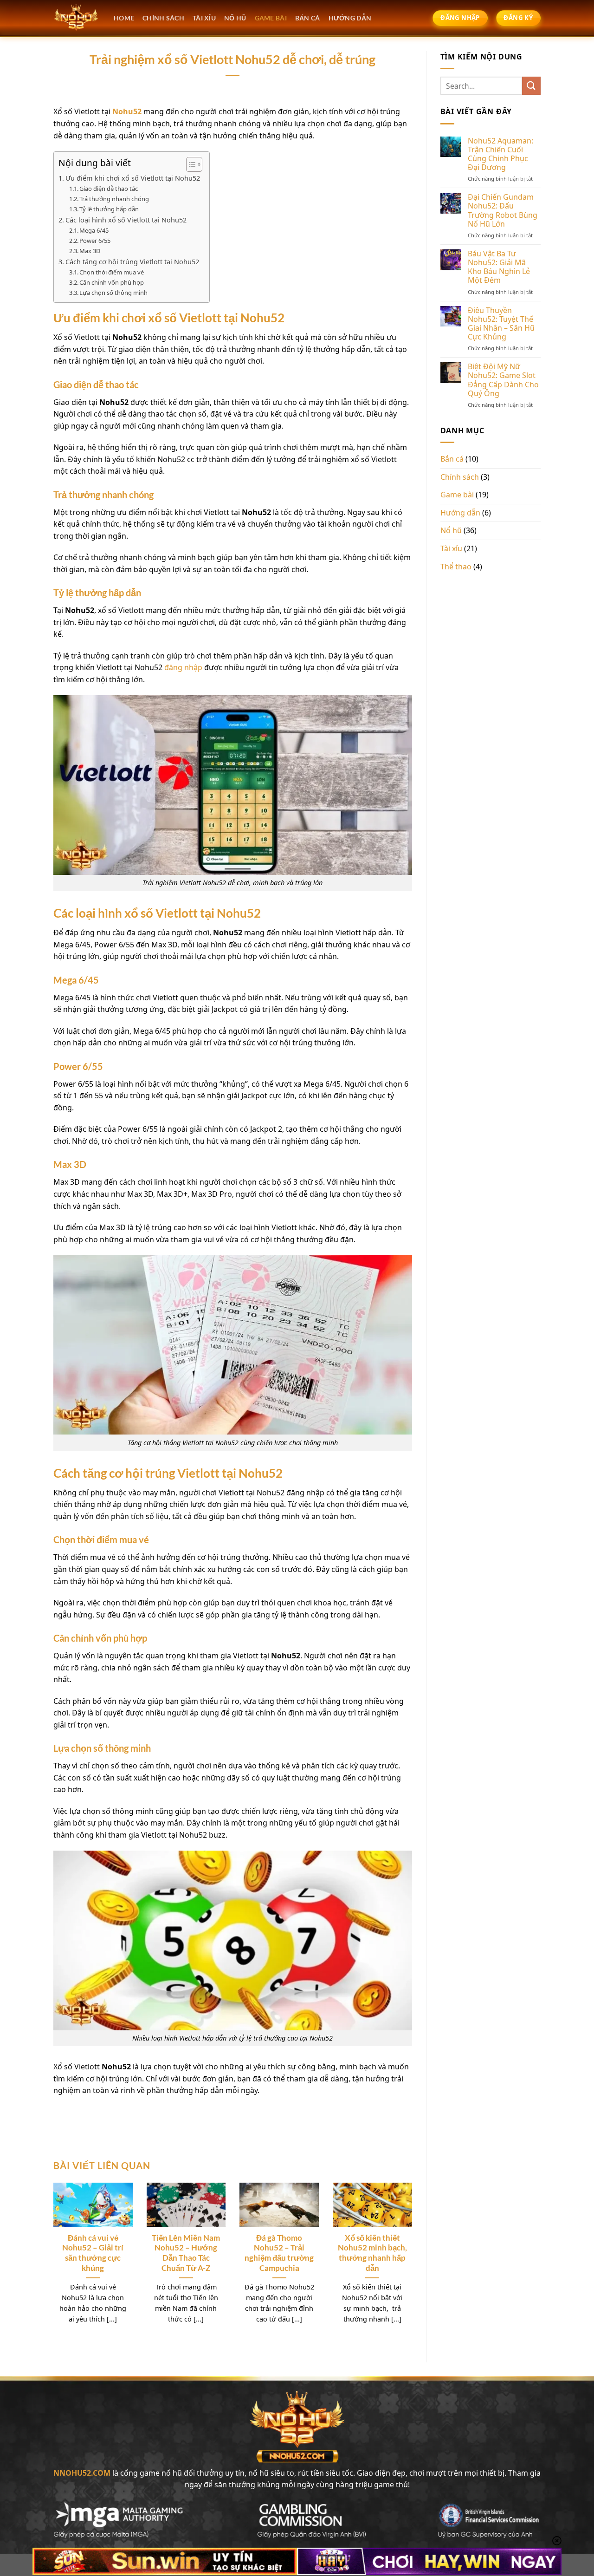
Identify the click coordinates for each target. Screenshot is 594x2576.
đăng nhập (183, 667)
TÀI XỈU (204, 18)
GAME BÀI (271, 18)
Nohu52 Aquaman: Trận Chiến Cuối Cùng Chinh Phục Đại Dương (500, 154)
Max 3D (90, 251)
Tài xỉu (451, 548)
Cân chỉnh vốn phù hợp (112, 282)
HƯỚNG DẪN (350, 18)
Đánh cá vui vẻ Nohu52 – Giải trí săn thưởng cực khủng (93, 2253)
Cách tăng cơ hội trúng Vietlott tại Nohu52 (132, 262)
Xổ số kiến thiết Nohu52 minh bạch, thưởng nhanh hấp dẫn (372, 2253)
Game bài (457, 495)
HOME (124, 18)
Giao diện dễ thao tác (109, 189)
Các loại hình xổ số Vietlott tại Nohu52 (126, 220)
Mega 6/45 (94, 230)
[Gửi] (531, 86)
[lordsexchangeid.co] (77, 18)
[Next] (400, 2247)
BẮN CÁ (308, 18)
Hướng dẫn (460, 513)
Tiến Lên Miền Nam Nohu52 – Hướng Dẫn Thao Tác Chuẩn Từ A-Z (186, 2253)
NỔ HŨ (235, 18)
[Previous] (65, 2247)
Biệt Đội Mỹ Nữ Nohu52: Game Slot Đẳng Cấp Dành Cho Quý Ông (503, 380)
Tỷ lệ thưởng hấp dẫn (109, 209)
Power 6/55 (95, 241)
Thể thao (456, 567)
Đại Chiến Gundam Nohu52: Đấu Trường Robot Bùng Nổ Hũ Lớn (503, 211)
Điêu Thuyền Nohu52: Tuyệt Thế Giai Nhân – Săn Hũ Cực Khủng (501, 324)
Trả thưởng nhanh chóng (115, 199)
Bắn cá (452, 459)
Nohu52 (127, 111)
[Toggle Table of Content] (190, 164)
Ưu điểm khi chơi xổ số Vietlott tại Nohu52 (133, 178)
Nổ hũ (451, 530)
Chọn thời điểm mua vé (112, 272)
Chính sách (163, 18)
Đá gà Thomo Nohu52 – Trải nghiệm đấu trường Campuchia (279, 2253)
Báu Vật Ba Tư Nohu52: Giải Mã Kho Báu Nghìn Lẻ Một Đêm (499, 267)
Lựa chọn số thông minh (113, 293)
